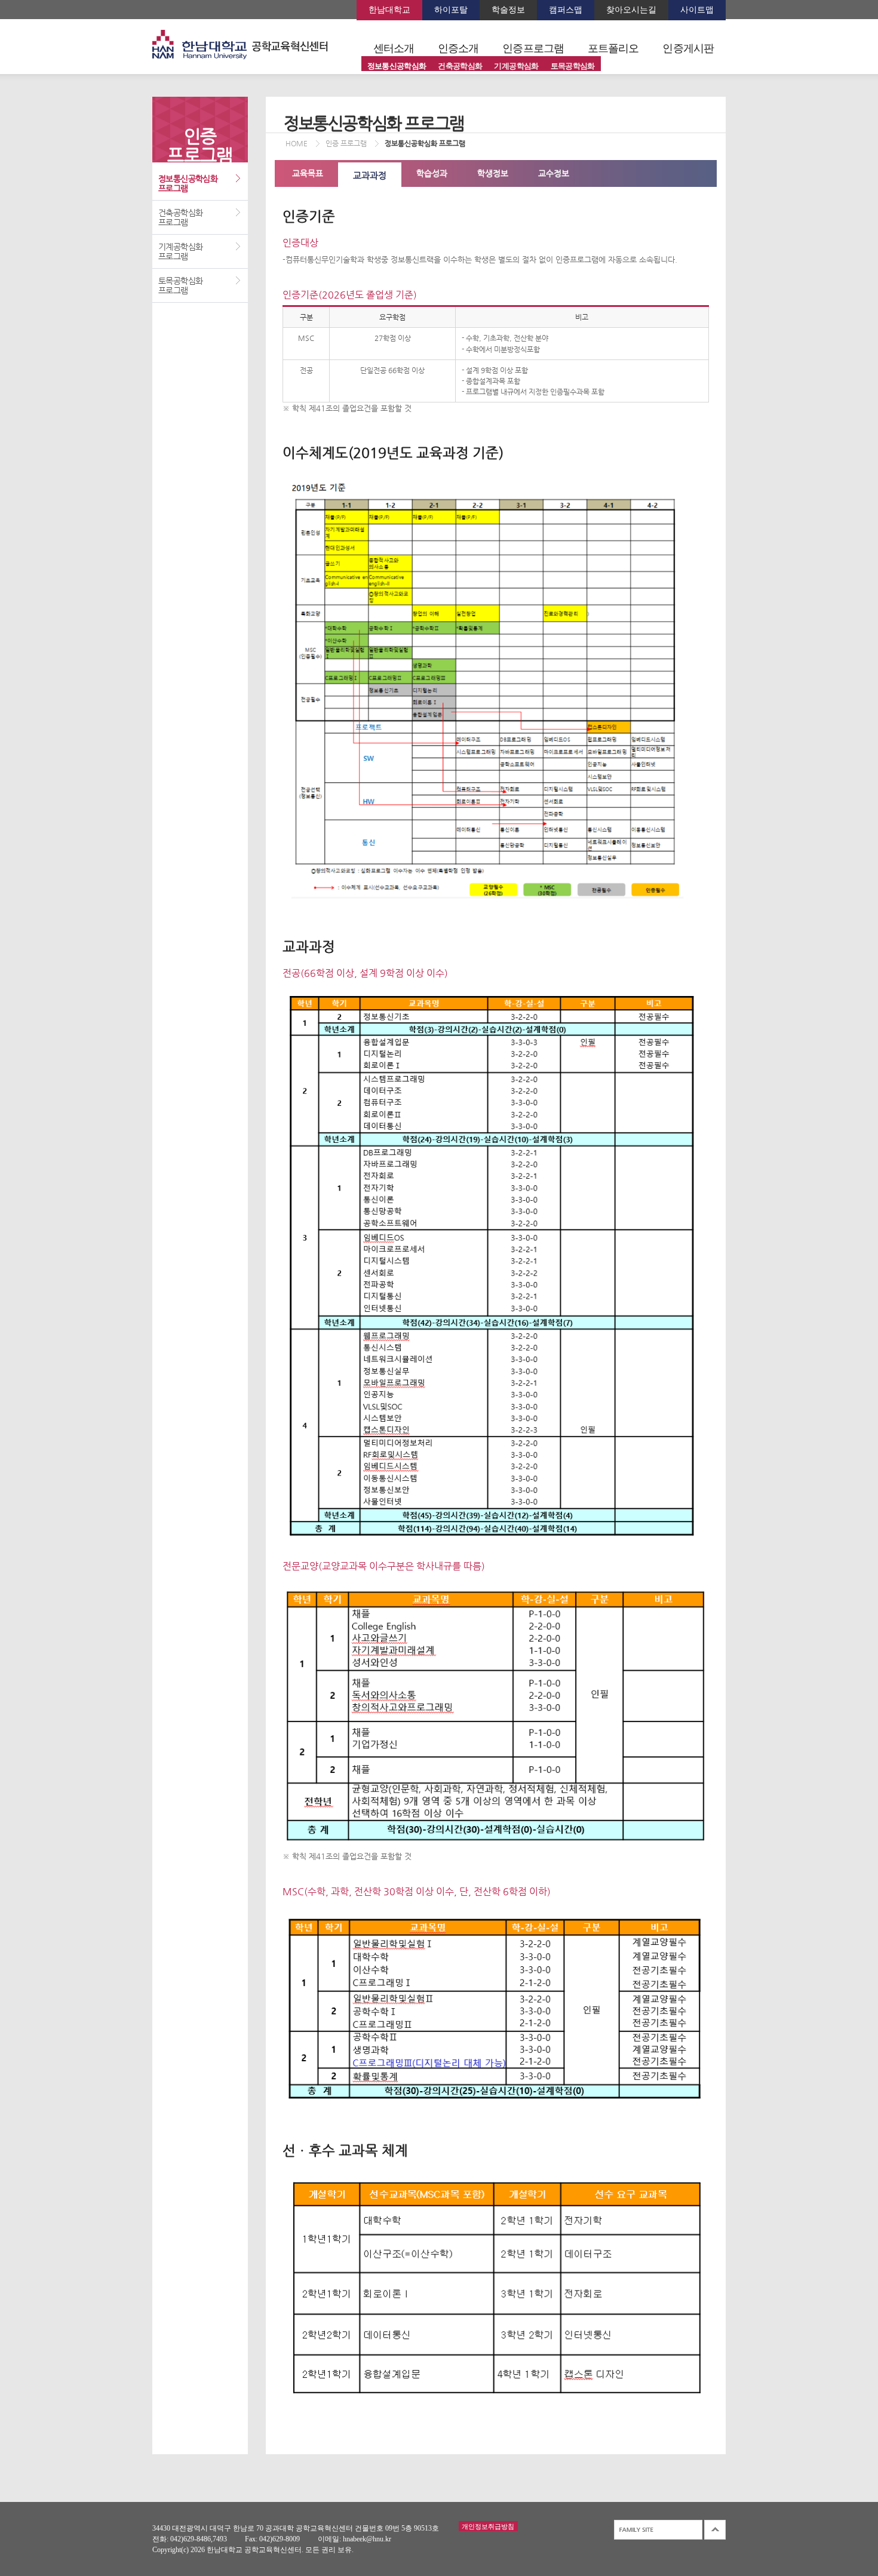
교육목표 (308, 173)
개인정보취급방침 (488, 2526)
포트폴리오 (613, 48)
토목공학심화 (573, 66)
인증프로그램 (533, 48)
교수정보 (554, 173)
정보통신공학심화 (397, 66)
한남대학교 (389, 10)
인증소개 (458, 48)
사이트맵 (697, 10)
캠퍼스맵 (566, 10)
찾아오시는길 (631, 10)
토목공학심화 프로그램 (180, 285)
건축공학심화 (460, 66)
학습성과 (432, 173)
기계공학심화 (516, 66)
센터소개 (394, 48)
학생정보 (493, 173)
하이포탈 (451, 10)
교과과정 (370, 175)
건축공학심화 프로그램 (180, 217)
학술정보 (508, 10)
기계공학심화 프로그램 (180, 251)
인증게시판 (688, 48)
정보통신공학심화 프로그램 (188, 183)
